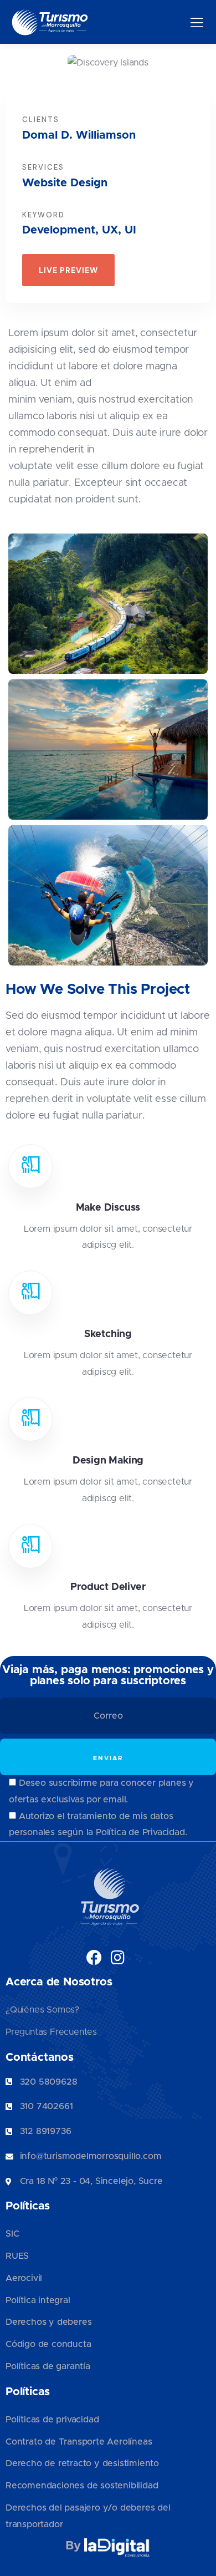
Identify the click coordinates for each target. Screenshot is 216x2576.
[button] (202, 67)
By (74, 2546)
